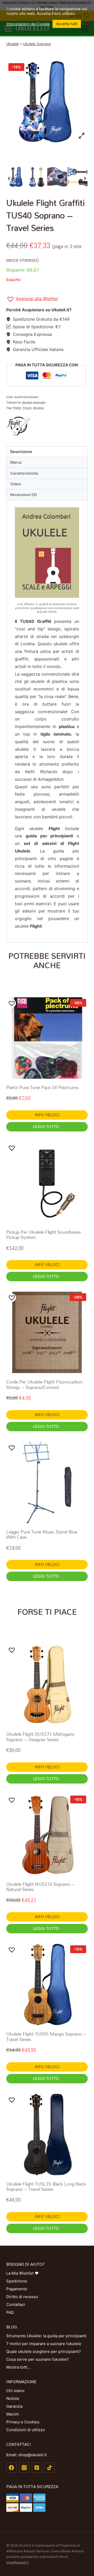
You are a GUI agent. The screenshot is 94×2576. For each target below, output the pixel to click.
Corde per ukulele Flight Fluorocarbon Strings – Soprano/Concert (44, 1384)
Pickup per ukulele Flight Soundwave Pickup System (43, 1235)
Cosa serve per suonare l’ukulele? (38, 2359)
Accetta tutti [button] (67, 24)
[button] (32, 299)
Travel (27, 408)
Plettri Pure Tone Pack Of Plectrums (42, 1087)
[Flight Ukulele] (47, 426)
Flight (17, 408)
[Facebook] (11, 2468)
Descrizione (21, 452)
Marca (16, 462)
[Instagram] (24, 2468)
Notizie (13, 2398)
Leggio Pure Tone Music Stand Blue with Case (42, 1534)
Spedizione (17, 2281)
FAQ (10, 2312)
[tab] (47, 452)
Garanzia (14, 2406)
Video (16, 484)
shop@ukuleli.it (17, 2562)
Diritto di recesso (22, 2297)
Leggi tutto (46, 1127)
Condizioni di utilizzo (26, 2430)
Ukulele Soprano (37, 44)
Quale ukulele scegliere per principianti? (44, 2351)
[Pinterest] (37, 2468)
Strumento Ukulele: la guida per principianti (46, 2336)
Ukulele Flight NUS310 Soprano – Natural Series (40, 1887)
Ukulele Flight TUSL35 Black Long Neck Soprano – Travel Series (46, 2187)
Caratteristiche (24, 473)
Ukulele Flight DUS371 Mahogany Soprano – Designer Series (40, 1737)
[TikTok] (49, 2468)
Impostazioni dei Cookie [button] (28, 24)
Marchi (13, 2414)
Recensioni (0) (24, 495)
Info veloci (47, 1115)
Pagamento (17, 2289)
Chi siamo (15, 2391)
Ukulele (13, 44)
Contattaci (16, 2304)
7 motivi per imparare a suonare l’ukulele (44, 2344)
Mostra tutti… (18, 2367)
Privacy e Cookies (23, 2422)
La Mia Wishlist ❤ (22, 2273)
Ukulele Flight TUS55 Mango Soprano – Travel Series (46, 2037)
